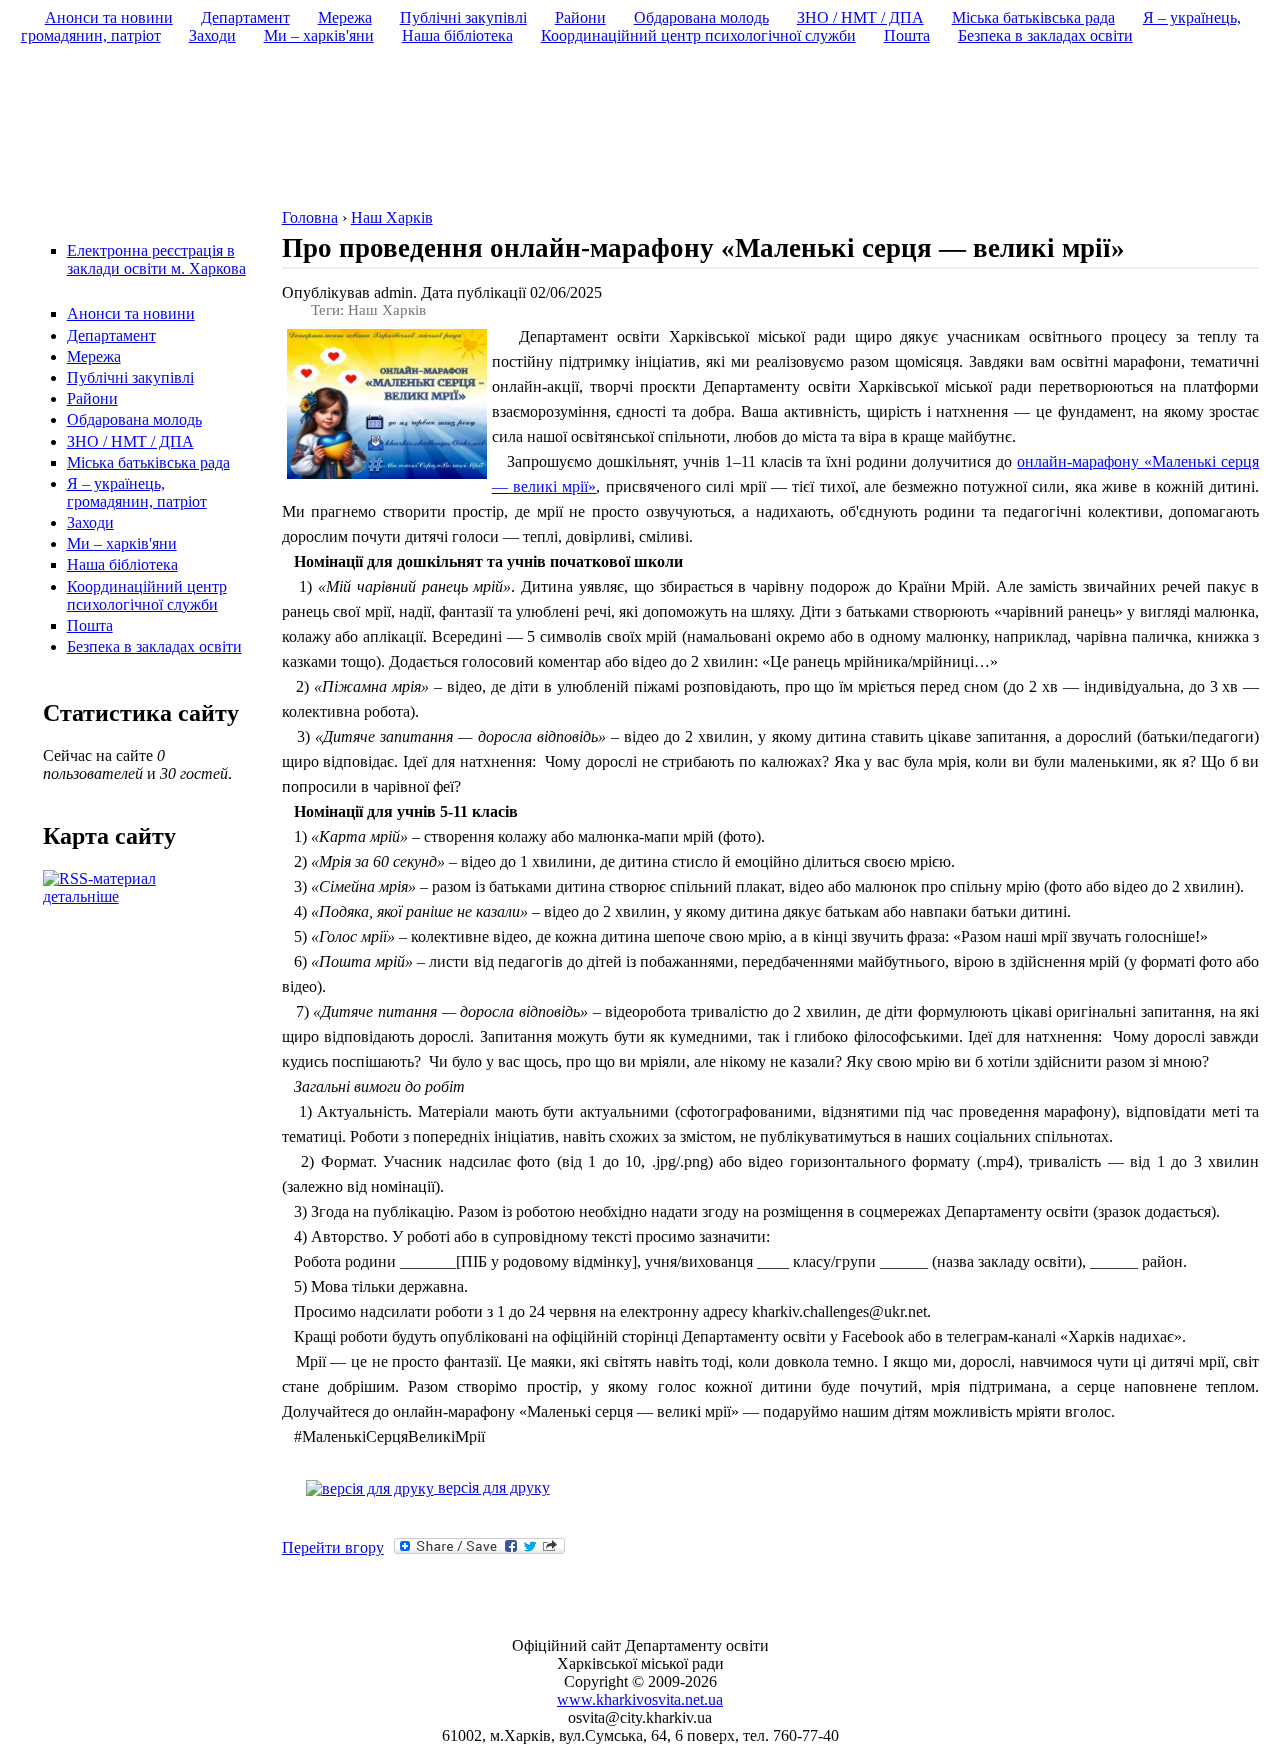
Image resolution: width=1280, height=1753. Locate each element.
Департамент (111, 335)
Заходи (90, 522)
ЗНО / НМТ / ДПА (130, 441)
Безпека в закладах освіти (154, 646)
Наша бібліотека (122, 564)
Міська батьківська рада (148, 462)
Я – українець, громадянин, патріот (137, 492)
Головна (310, 217)
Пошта (90, 625)
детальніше (81, 896)
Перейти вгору (333, 1547)
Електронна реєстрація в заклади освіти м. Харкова (156, 259)
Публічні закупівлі (130, 377)
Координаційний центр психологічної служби (147, 595)
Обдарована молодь (134, 419)
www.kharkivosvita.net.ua (640, 1699)
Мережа (94, 356)
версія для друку (492, 1487)
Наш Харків (392, 217)
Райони (92, 398)
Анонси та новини (131, 313)
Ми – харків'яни (122, 543)
